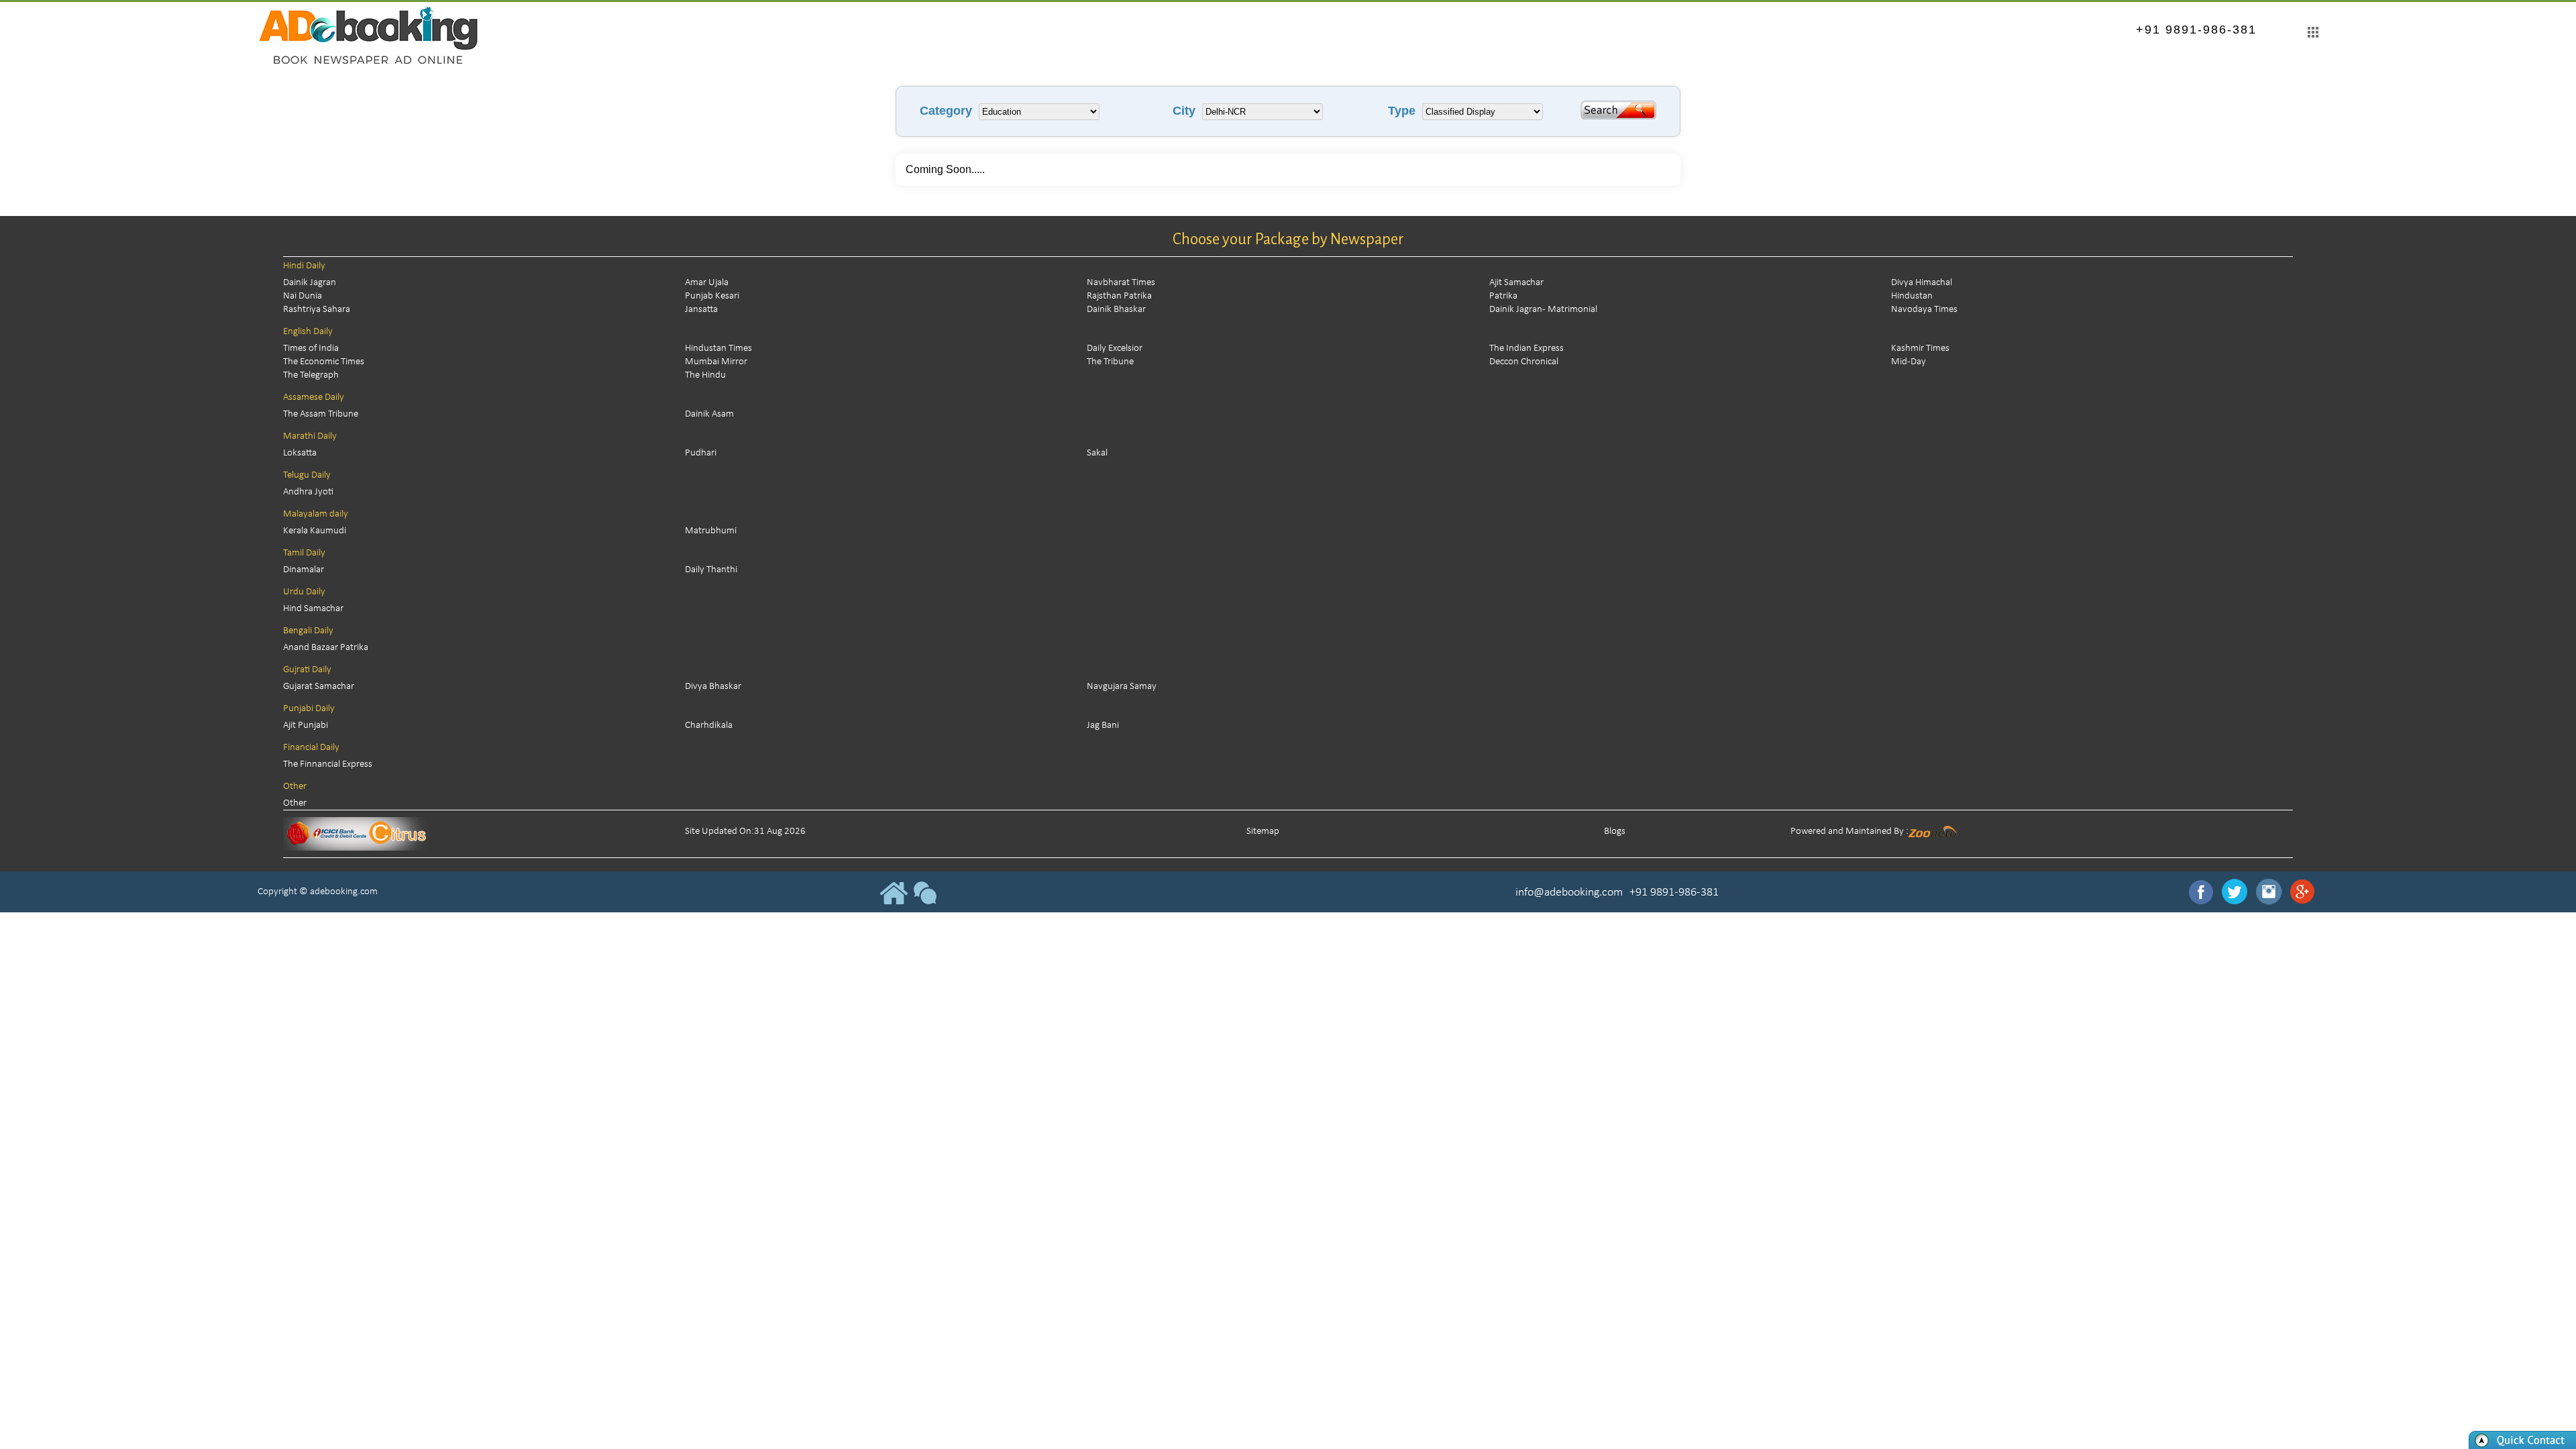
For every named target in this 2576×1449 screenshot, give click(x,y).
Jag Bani (1103, 726)
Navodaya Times (1924, 310)
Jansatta (701, 310)
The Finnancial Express (328, 764)
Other (295, 803)
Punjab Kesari (712, 296)
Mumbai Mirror (716, 362)
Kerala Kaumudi (315, 531)
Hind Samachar (313, 609)
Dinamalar (304, 570)
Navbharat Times (1121, 283)
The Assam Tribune (321, 414)
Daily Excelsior (1115, 348)
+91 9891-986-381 (2196, 30)
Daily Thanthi (711, 570)
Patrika (1503, 296)
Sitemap (1263, 831)
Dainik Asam (709, 414)
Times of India (311, 348)
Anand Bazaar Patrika (326, 648)
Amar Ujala (707, 283)
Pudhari (701, 453)
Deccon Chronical (1524, 362)
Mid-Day (1909, 362)
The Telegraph (311, 375)
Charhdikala (709, 726)
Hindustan (1912, 296)
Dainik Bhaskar (1116, 310)
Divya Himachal (1922, 283)
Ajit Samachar (1516, 283)
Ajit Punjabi (306, 726)
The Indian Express (1526, 348)
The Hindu (705, 375)
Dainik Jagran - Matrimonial (1543, 310)
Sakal (1097, 453)
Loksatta (300, 453)
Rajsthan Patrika (1119, 296)
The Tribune (1110, 362)
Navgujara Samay (1122, 687)
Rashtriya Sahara (317, 310)
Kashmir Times (1920, 348)
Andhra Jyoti (308, 492)
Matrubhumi (711, 531)
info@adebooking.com (1569, 893)
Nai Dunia (303, 296)
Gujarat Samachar (319, 687)
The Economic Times (324, 362)
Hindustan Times (718, 348)
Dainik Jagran (310, 283)
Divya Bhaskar (713, 687)
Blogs (1615, 831)
